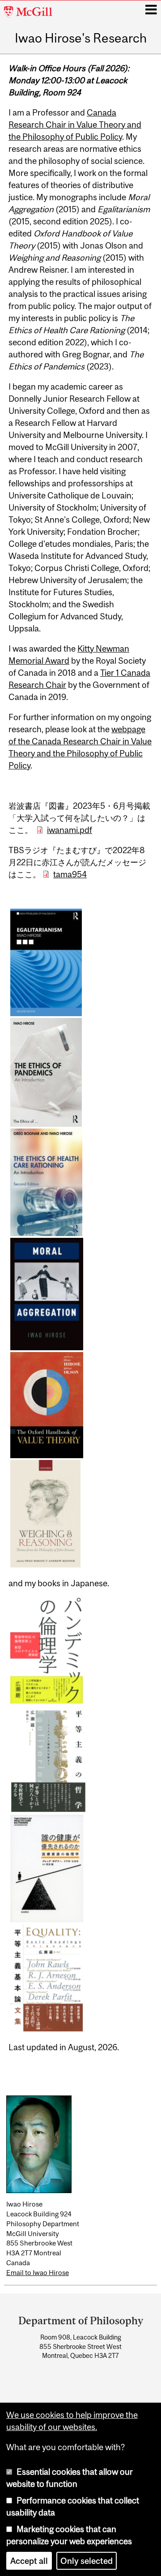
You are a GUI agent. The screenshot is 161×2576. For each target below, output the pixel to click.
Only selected (87, 2561)
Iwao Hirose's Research (81, 39)
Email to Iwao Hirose (38, 2273)
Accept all (29, 2561)
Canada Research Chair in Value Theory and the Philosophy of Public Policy (75, 125)
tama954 (70, 874)
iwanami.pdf (70, 830)
